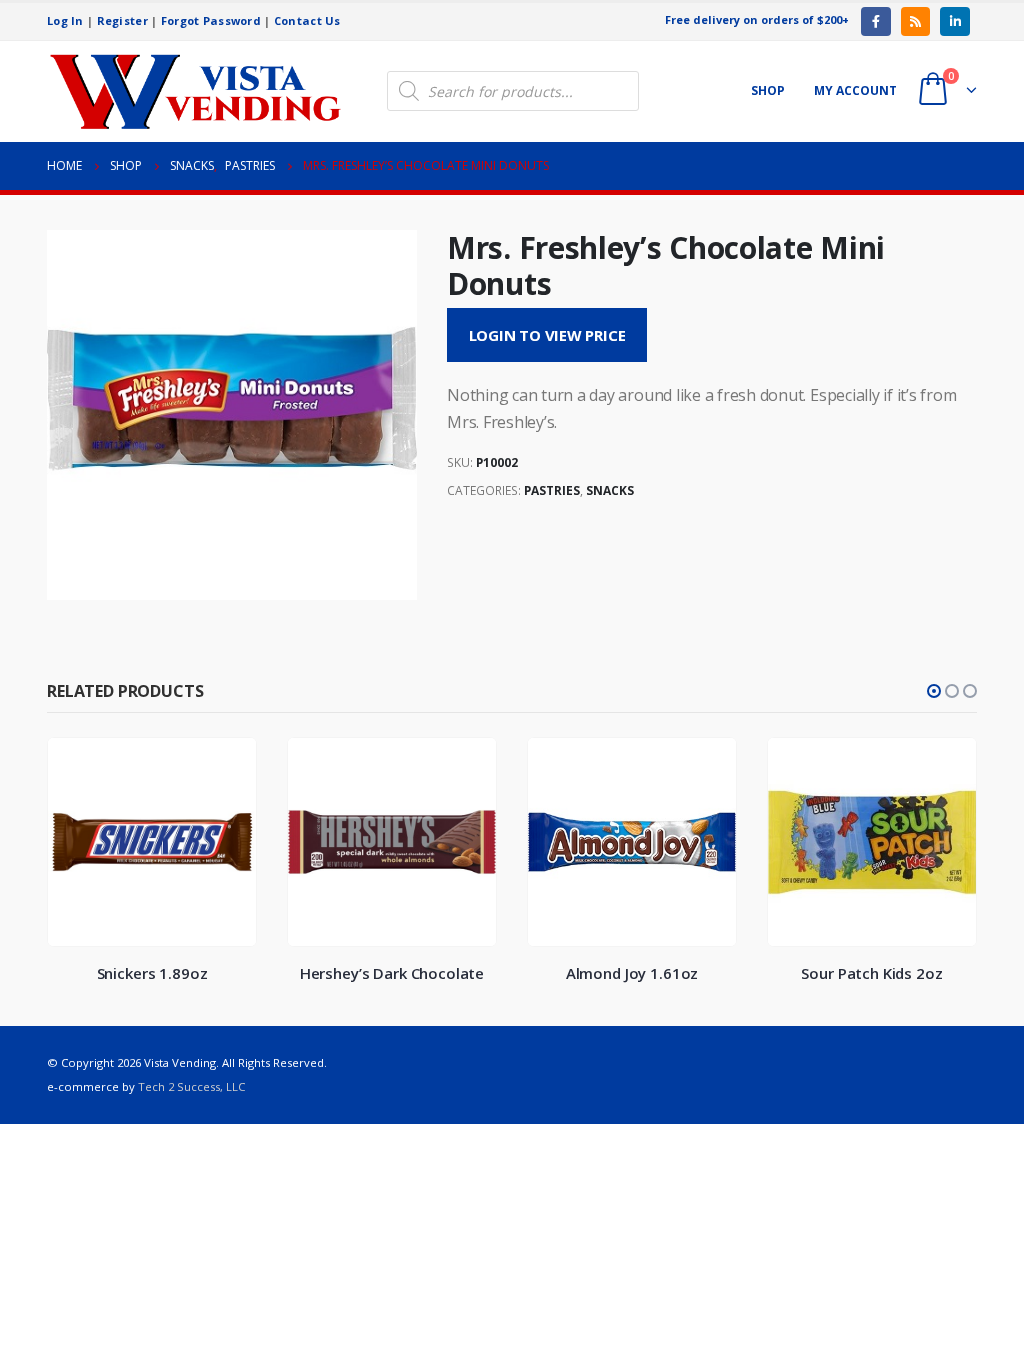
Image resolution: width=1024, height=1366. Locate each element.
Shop (768, 90)
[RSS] (915, 21)
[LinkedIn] (954, 21)
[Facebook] (875, 21)
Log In (65, 20)
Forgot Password (211, 20)
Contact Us (307, 20)
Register (122, 20)
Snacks (610, 490)
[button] (934, 691)
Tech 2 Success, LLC (191, 1086)
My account (855, 90)
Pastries (552, 490)
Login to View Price (547, 335)
